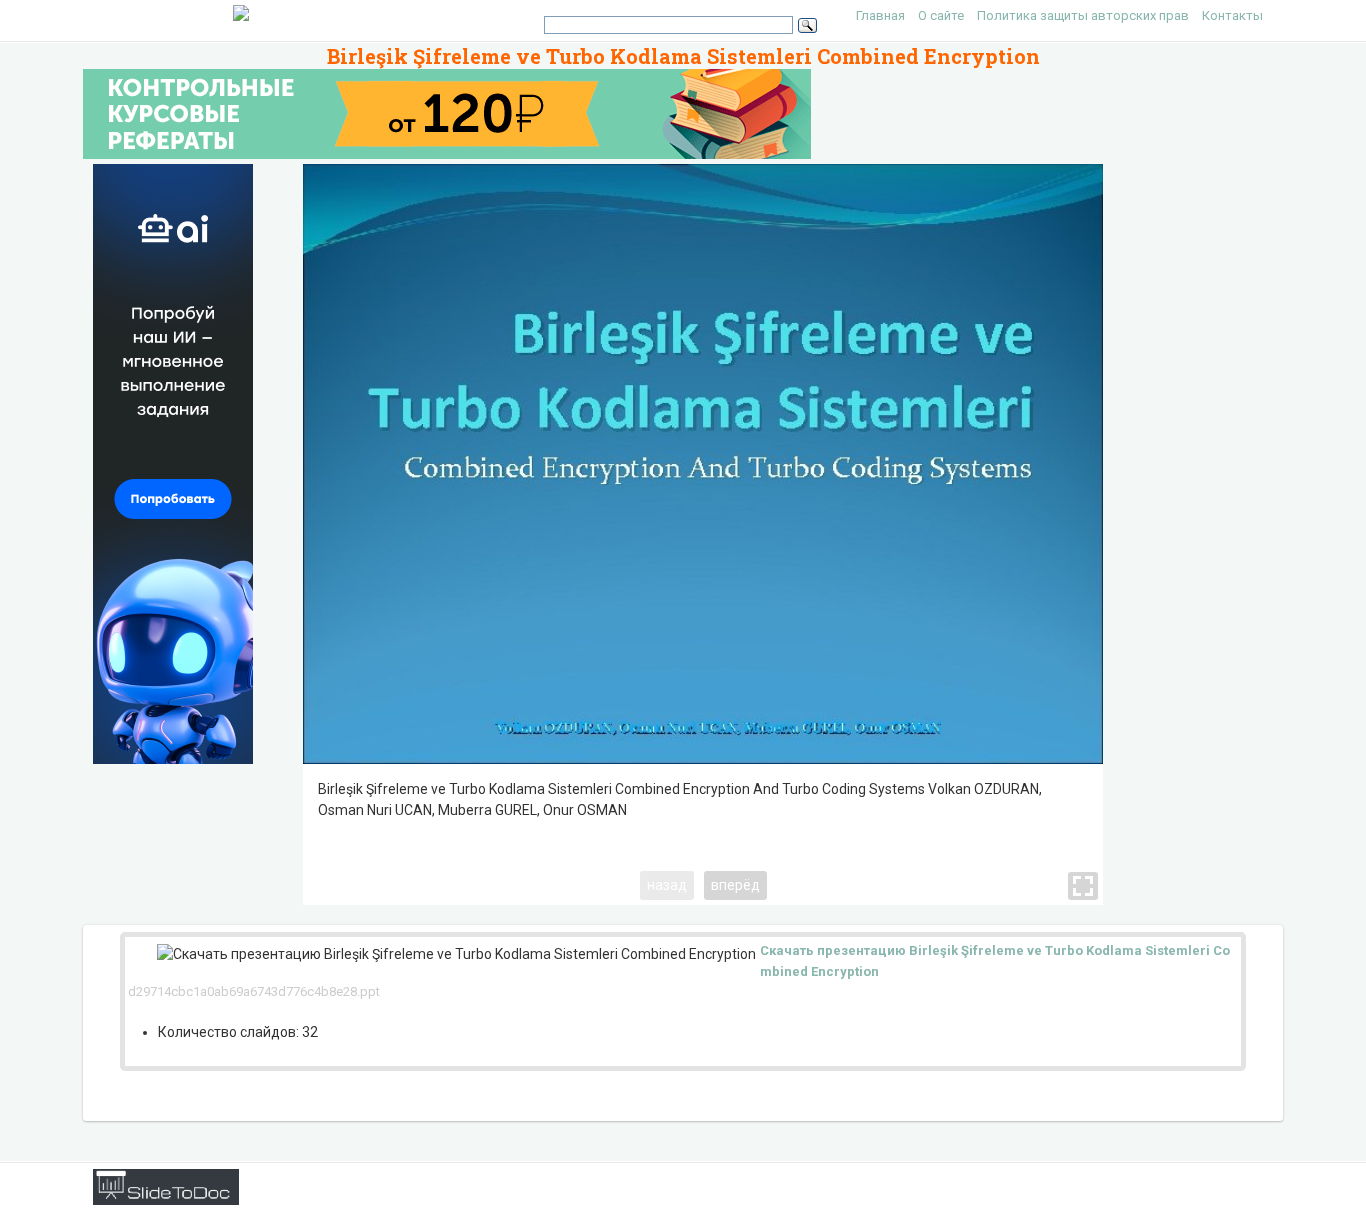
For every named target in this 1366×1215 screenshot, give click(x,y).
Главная (880, 15)
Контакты (1232, 15)
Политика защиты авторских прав (1083, 15)
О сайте (941, 15)
